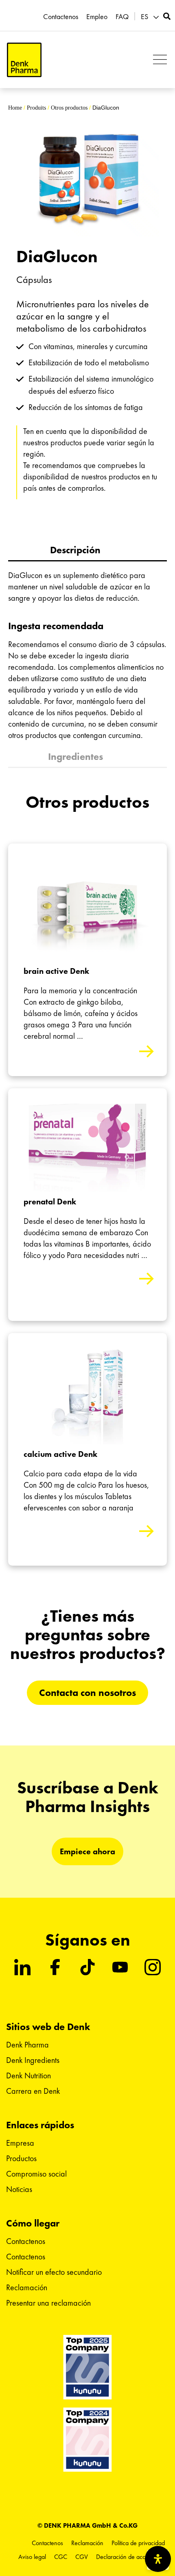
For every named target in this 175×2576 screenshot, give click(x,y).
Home (15, 108)
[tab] (87, 551)
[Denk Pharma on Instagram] (153, 1967)
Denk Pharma (27, 2045)
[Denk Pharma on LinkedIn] (22, 1967)
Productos (21, 2158)
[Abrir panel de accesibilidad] (158, 2559)
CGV (82, 2557)
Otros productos (69, 108)
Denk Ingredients (33, 2060)
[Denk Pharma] (24, 60)
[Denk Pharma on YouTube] (120, 1967)
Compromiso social (36, 2174)
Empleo (97, 17)
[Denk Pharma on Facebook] (55, 1967)
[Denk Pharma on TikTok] (87, 1967)
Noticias (19, 2189)
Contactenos (61, 17)
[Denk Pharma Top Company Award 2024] (87, 2367)
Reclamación (27, 2287)
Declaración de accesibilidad (132, 2557)
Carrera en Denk (33, 2091)
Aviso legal (32, 2557)
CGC (61, 2557)
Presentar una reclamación (48, 2303)
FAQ (122, 17)
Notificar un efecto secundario (54, 2272)
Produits (36, 108)
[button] (151, 17)
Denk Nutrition (28, 2075)
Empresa (20, 2143)
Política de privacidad (138, 2543)
